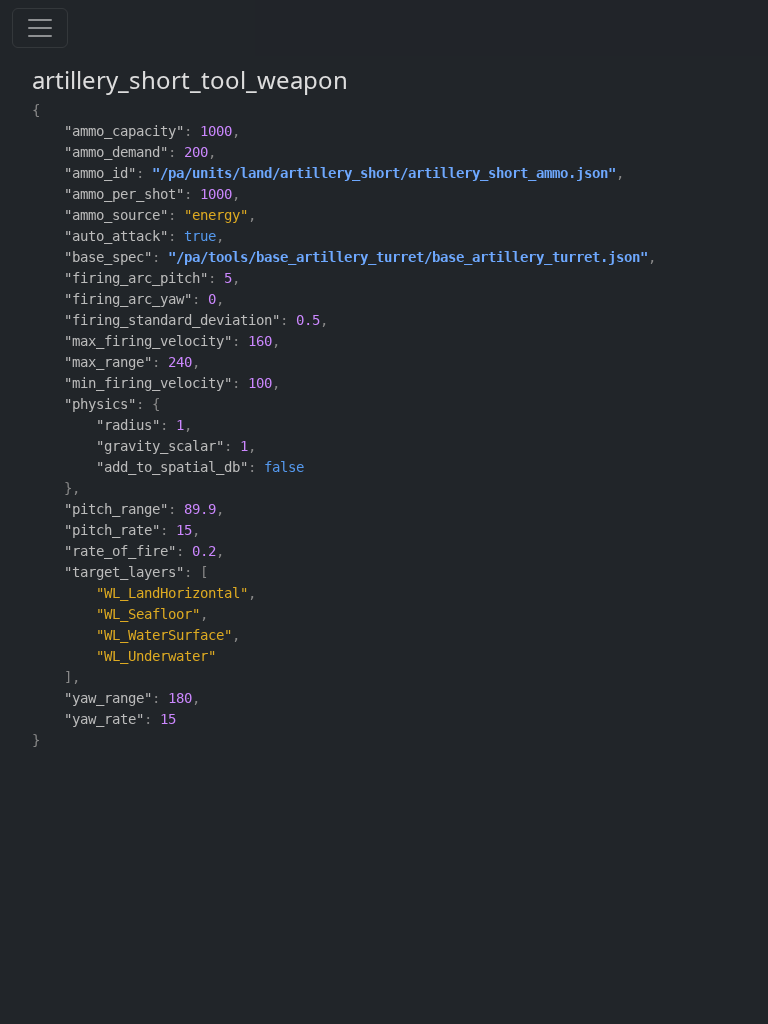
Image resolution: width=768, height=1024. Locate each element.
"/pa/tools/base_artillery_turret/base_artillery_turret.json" (408, 257)
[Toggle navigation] (40, 28)
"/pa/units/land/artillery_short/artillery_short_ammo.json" (384, 173)
